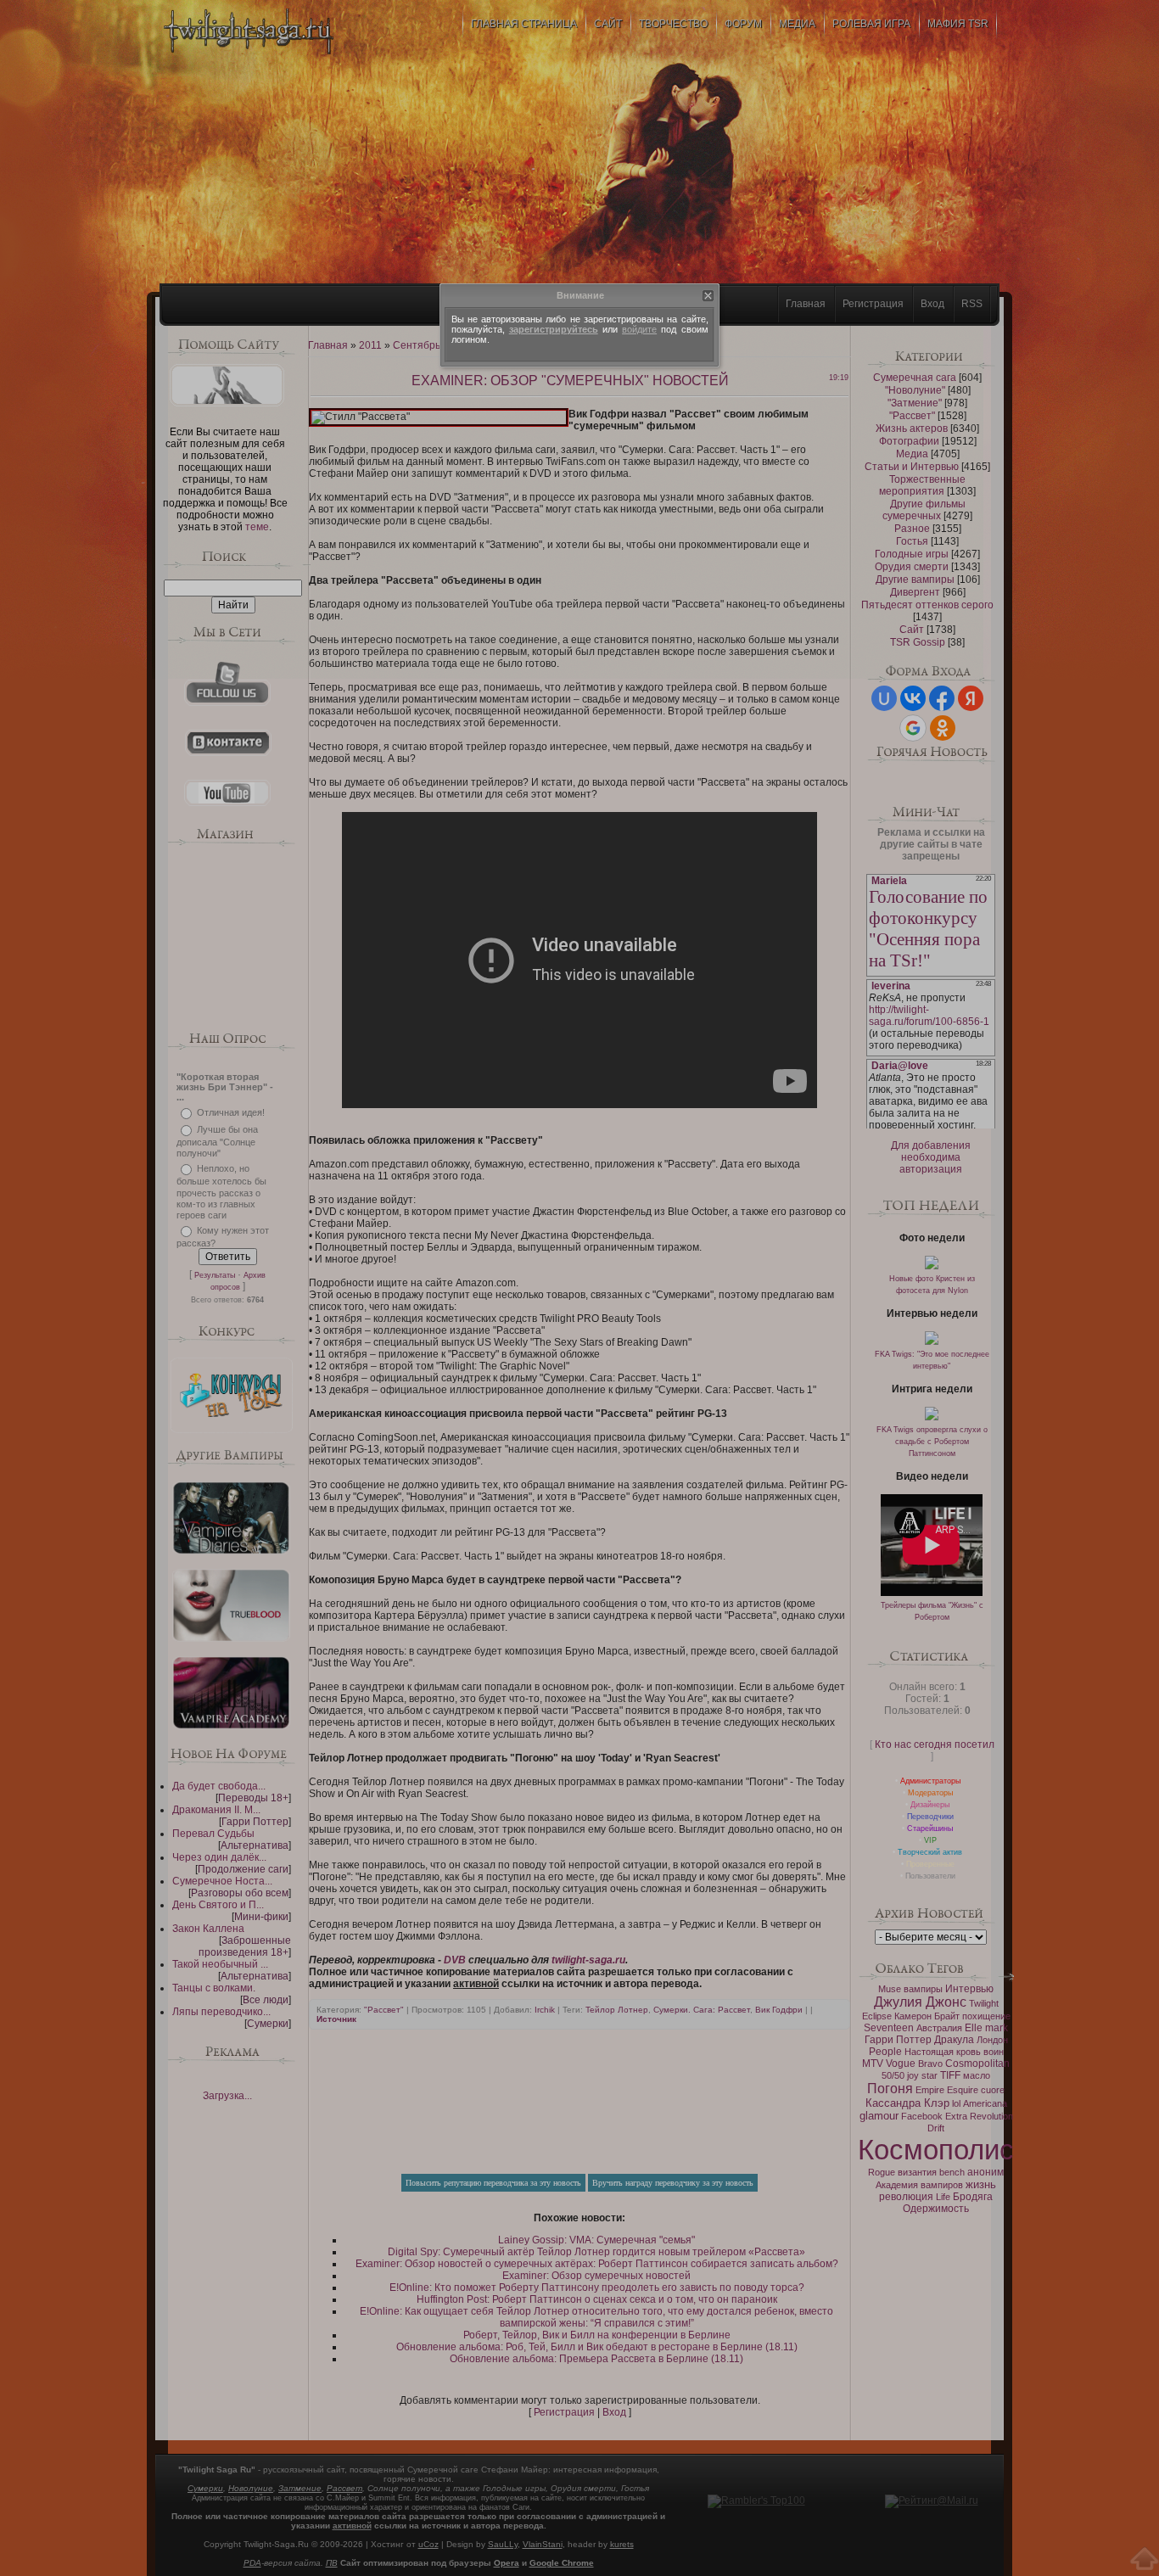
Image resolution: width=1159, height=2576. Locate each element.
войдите (639, 329)
